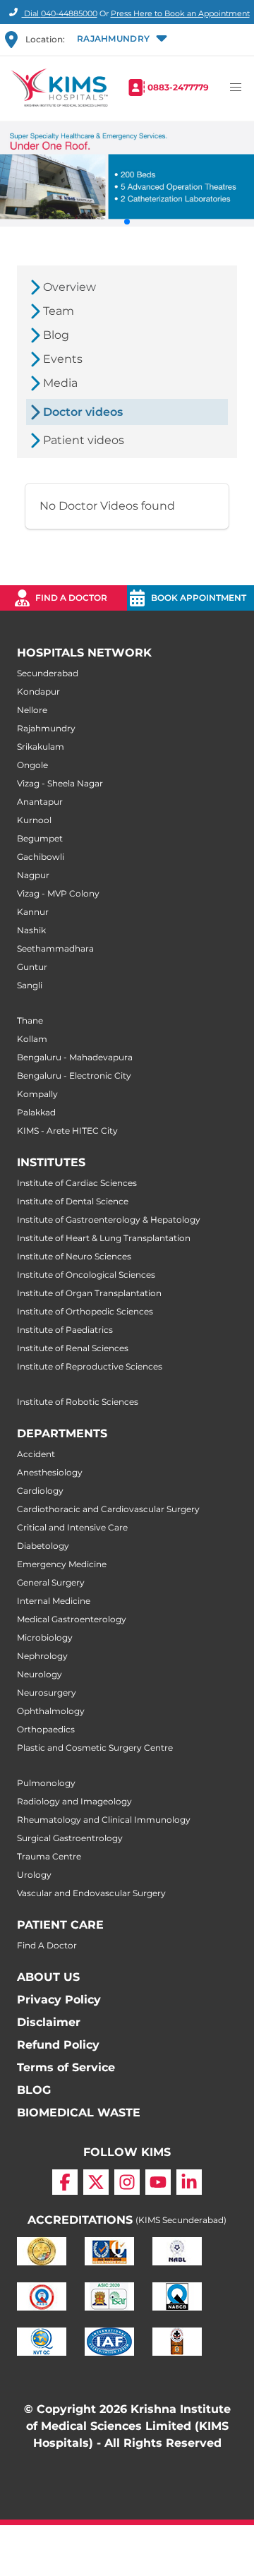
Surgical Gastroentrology (70, 1838)
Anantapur (40, 802)
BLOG (34, 2090)
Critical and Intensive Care (72, 1527)
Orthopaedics (46, 1729)
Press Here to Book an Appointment (180, 13)
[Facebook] (65, 2182)
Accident (36, 1454)
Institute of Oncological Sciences (86, 1275)
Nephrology (42, 1656)
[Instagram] (127, 2182)
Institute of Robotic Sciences (78, 1402)
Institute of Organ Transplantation (89, 1293)
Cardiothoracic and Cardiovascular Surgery (108, 1509)
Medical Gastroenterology (72, 1619)
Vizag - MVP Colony (58, 893)
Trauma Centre (49, 1856)
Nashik (31, 930)
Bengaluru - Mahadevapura (75, 1057)
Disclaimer (49, 2022)
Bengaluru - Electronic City (74, 1076)
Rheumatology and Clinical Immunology (104, 1820)
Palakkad (36, 1112)
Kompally (37, 1094)
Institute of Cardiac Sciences (77, 1183)
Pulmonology (46, 1783)
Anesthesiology (50, 1472)
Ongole (32, 765)
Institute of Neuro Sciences (74, 1256)
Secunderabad (48, 673)
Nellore (32, 710)
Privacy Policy (59, 2000)
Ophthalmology (51, 1711)
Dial (60, 13)
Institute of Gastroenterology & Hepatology (109, 1220)
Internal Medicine (54, 1601)
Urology (34, 1875)
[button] (121, 40)
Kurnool (34, 820)
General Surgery (51, 1582)
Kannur (33, 912)
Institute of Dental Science (73, 1201)
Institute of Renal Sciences (73, 1348)
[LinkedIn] (189, 2182)
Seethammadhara (55, 948)
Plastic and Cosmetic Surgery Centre (95, 1748)
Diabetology (43, 1546)
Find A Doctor (47, 1945)
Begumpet (40, 838)
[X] (96, 2182)
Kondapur (38, 691)
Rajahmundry (46, 728)
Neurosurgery (47, 1693)
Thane (30, 1020)
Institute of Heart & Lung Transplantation (104, 1238)
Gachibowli (41, 857)
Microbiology (45, 1637)
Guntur (32, 967)
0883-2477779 (178, 87)
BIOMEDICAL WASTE (79, 2113)
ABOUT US (48, 1977)
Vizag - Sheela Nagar (60, 783)
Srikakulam (41, 747)
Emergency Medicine (62, 1564)
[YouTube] (158, 2182)
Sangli (30, 985)
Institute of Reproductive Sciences (90, 1366)
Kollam (32, 1039)
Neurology (40, 1674)
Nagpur (33, 875)
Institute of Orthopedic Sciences (85, 1311)
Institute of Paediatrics (65, 1330)
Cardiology (40, 1491)
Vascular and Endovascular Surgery (91, 1893)
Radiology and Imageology (74, 1801)
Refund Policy (58, 2045)
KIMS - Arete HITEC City (67, 1131)
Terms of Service (66, 2067)
